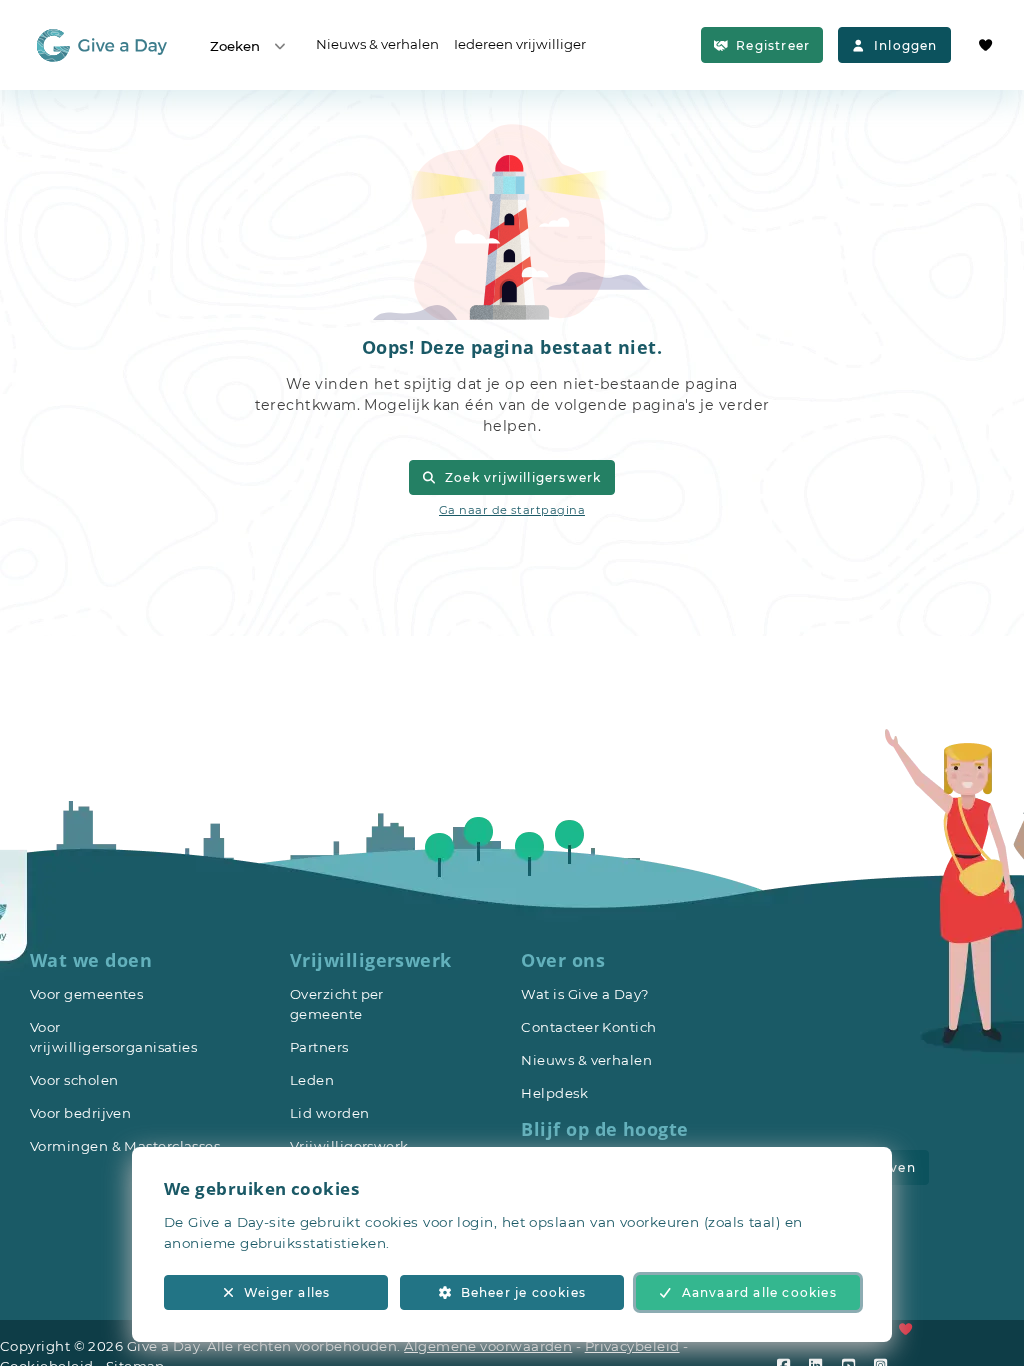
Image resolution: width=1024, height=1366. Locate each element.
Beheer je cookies (523, 1292)
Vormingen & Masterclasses (125, 1146)
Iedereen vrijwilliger (520, 44)
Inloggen (906, 45)
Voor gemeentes (86, 994)
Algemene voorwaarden (488, 1346)
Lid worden (330, 1113)
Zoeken (235, 46)
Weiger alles (287, 1292)
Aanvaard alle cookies (759, 1292)
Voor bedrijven (80, 1113)
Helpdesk (554, 1093)
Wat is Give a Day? (585, 994)
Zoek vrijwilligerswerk (523, 477)
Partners (319, 1047)
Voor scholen (74, 1080)
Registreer (773, 45)
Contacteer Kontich (588, 1027)
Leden (312, 1080)
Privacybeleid (632, 1346)
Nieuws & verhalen (377, 44)
